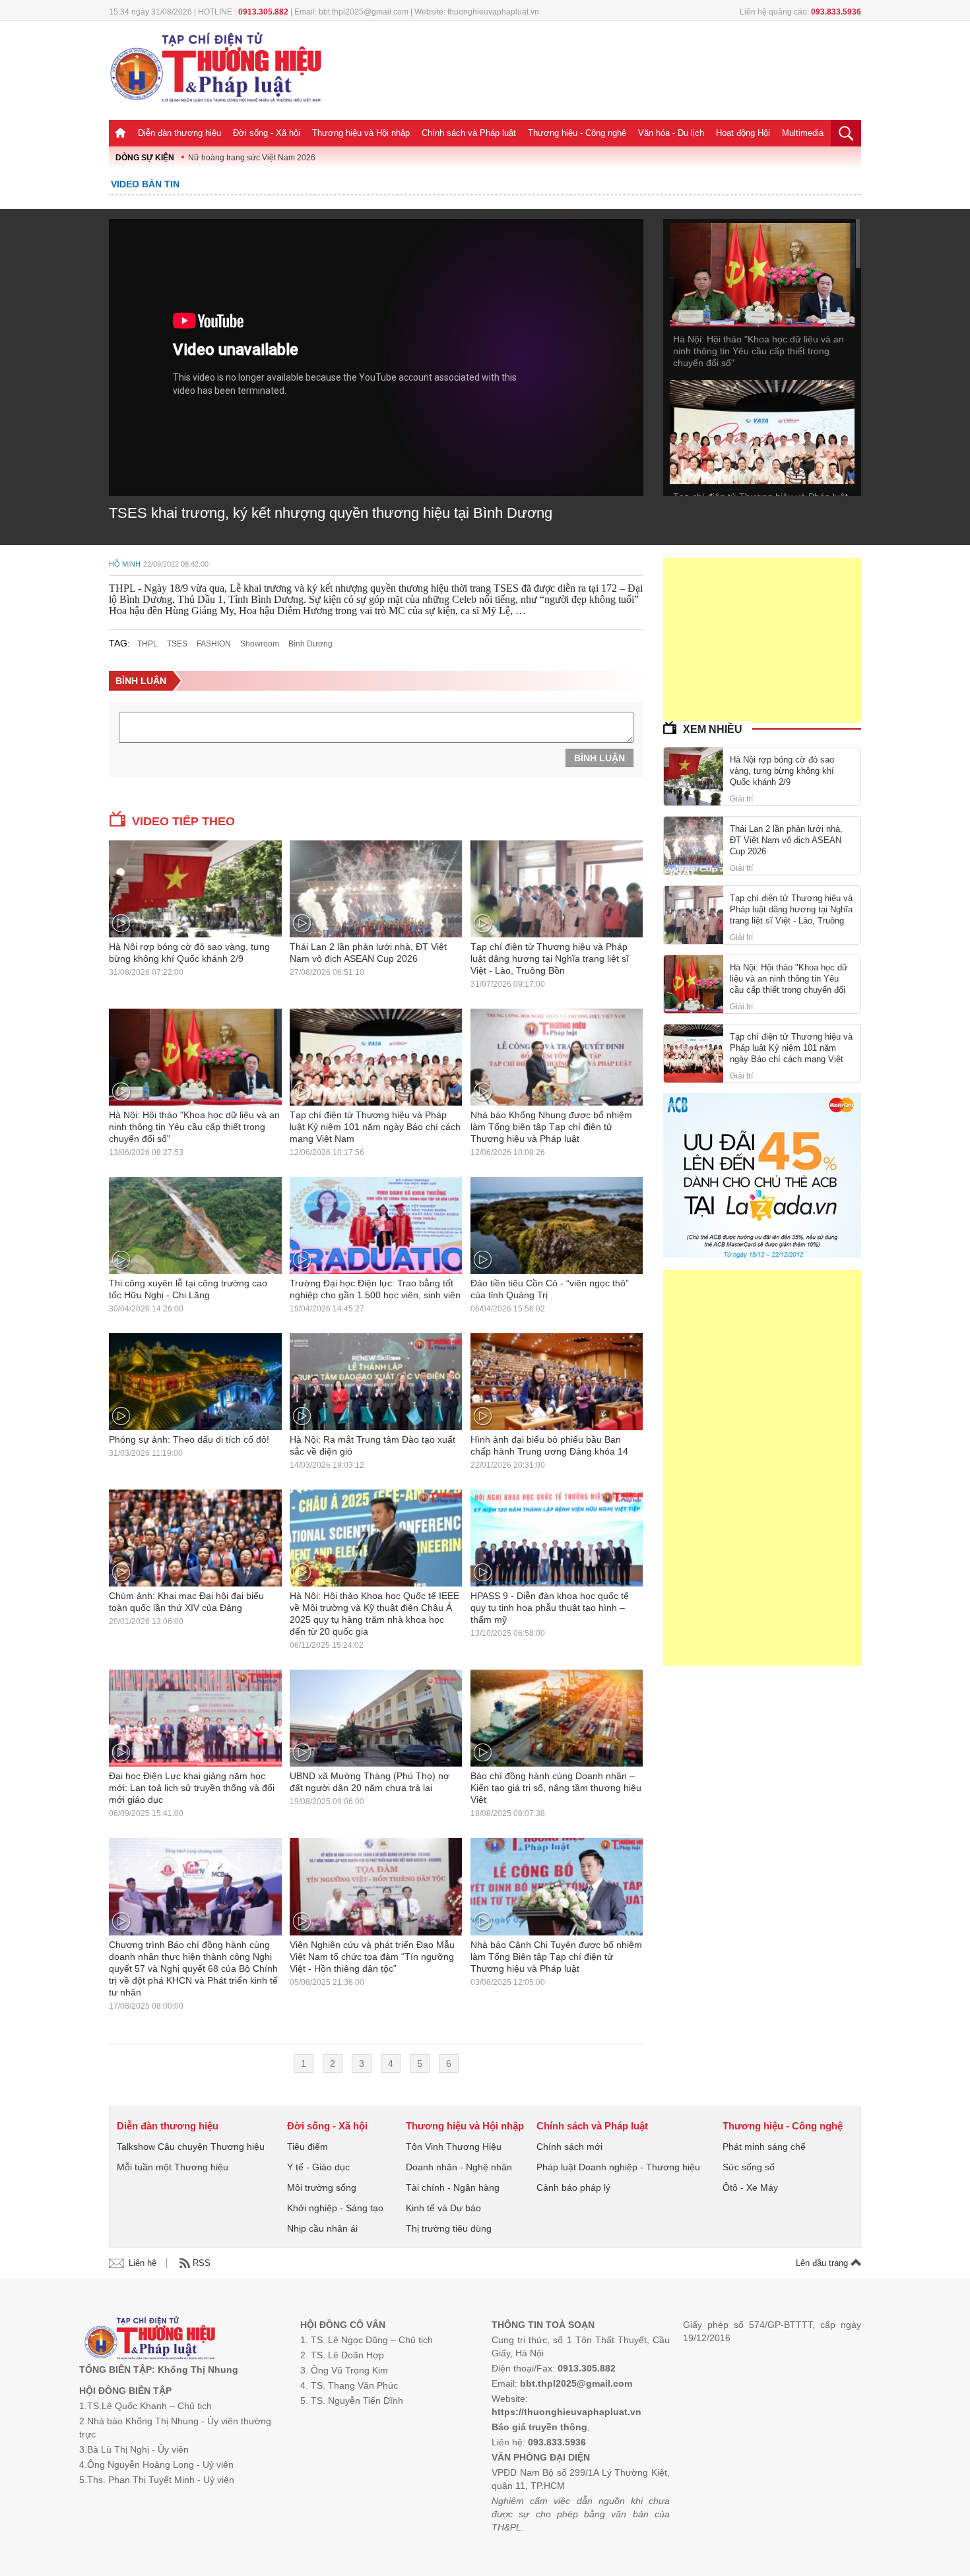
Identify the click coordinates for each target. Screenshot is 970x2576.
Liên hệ (143, 2263)
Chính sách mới (569, 2147)
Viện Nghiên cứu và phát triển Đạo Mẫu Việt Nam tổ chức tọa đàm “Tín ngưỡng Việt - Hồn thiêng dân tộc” (372, 1957)
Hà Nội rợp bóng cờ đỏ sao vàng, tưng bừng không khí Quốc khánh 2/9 (189, 953)
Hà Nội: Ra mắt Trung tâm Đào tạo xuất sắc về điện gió (372, 1445)
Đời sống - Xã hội (267, 133)
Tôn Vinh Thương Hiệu (454, 2147)
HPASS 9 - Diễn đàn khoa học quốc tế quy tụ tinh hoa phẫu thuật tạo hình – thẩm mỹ (550, 1608)
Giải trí (741, 799)
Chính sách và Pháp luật (469, 133)
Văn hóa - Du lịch (671, 133)
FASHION (214, 644)
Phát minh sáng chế (764, 2147)
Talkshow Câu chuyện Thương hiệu (191, 2147)
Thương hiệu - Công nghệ (577, 133)
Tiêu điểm (307, 2147)
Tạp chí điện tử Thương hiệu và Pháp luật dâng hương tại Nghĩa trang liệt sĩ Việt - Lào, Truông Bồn (550, 958)
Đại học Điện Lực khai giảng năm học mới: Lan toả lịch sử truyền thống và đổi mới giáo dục (192, 1788)
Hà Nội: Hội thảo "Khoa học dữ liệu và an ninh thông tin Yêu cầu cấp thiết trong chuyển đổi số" (759, 351)
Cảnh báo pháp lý (573, 2187)
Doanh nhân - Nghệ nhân (459, 2167)
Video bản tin (145, 184)
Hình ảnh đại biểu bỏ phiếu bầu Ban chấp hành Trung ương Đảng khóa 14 (549, 1445)
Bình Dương (310, 644)
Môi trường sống (322, 2187)
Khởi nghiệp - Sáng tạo (335, 2208)
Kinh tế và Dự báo (443, 2208)
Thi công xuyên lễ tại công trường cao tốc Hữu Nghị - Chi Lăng (188, 1289)
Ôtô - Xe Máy (750, 2187)
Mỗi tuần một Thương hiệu (173, 2167)
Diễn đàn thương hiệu (179, 133)
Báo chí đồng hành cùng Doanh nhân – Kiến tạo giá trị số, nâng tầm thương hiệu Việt (556, 1788)
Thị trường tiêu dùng (449, 2228)
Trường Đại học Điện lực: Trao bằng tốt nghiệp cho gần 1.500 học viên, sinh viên (375, 1289)
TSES (177, 644)
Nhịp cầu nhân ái (322, 2228)
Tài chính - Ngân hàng (453, 2187)
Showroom (260, 644)
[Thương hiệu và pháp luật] (150, 2340)
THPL (147, 644)
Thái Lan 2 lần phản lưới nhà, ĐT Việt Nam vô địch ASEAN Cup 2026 (368, 953)
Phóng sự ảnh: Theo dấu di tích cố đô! (189, 1439)
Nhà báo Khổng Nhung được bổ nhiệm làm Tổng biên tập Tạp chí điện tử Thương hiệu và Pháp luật (551, 1127)
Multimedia (803, 133)
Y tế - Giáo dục (318, 2167)
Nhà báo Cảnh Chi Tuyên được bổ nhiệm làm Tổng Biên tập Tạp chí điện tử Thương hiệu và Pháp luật (556, 1957)
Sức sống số (749, 2167)
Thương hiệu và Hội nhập (361, 133)
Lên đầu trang (823, 2263)
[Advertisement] (762, 641)
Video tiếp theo (183, 821)
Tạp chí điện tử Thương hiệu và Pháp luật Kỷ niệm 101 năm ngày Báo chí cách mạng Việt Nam (375, 1127)
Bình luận (141, 681)
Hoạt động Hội (743, 133)
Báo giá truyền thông (539, 2427)
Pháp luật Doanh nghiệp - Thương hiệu (618, 2167)
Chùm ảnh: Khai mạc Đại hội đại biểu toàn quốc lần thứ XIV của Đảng (186, 1602)
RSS (202, 2263)
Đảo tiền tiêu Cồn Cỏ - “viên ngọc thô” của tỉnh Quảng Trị (550, 1289)
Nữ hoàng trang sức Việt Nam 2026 (252, 158)
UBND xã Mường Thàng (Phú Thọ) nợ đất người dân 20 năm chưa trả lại (370, 1782)
